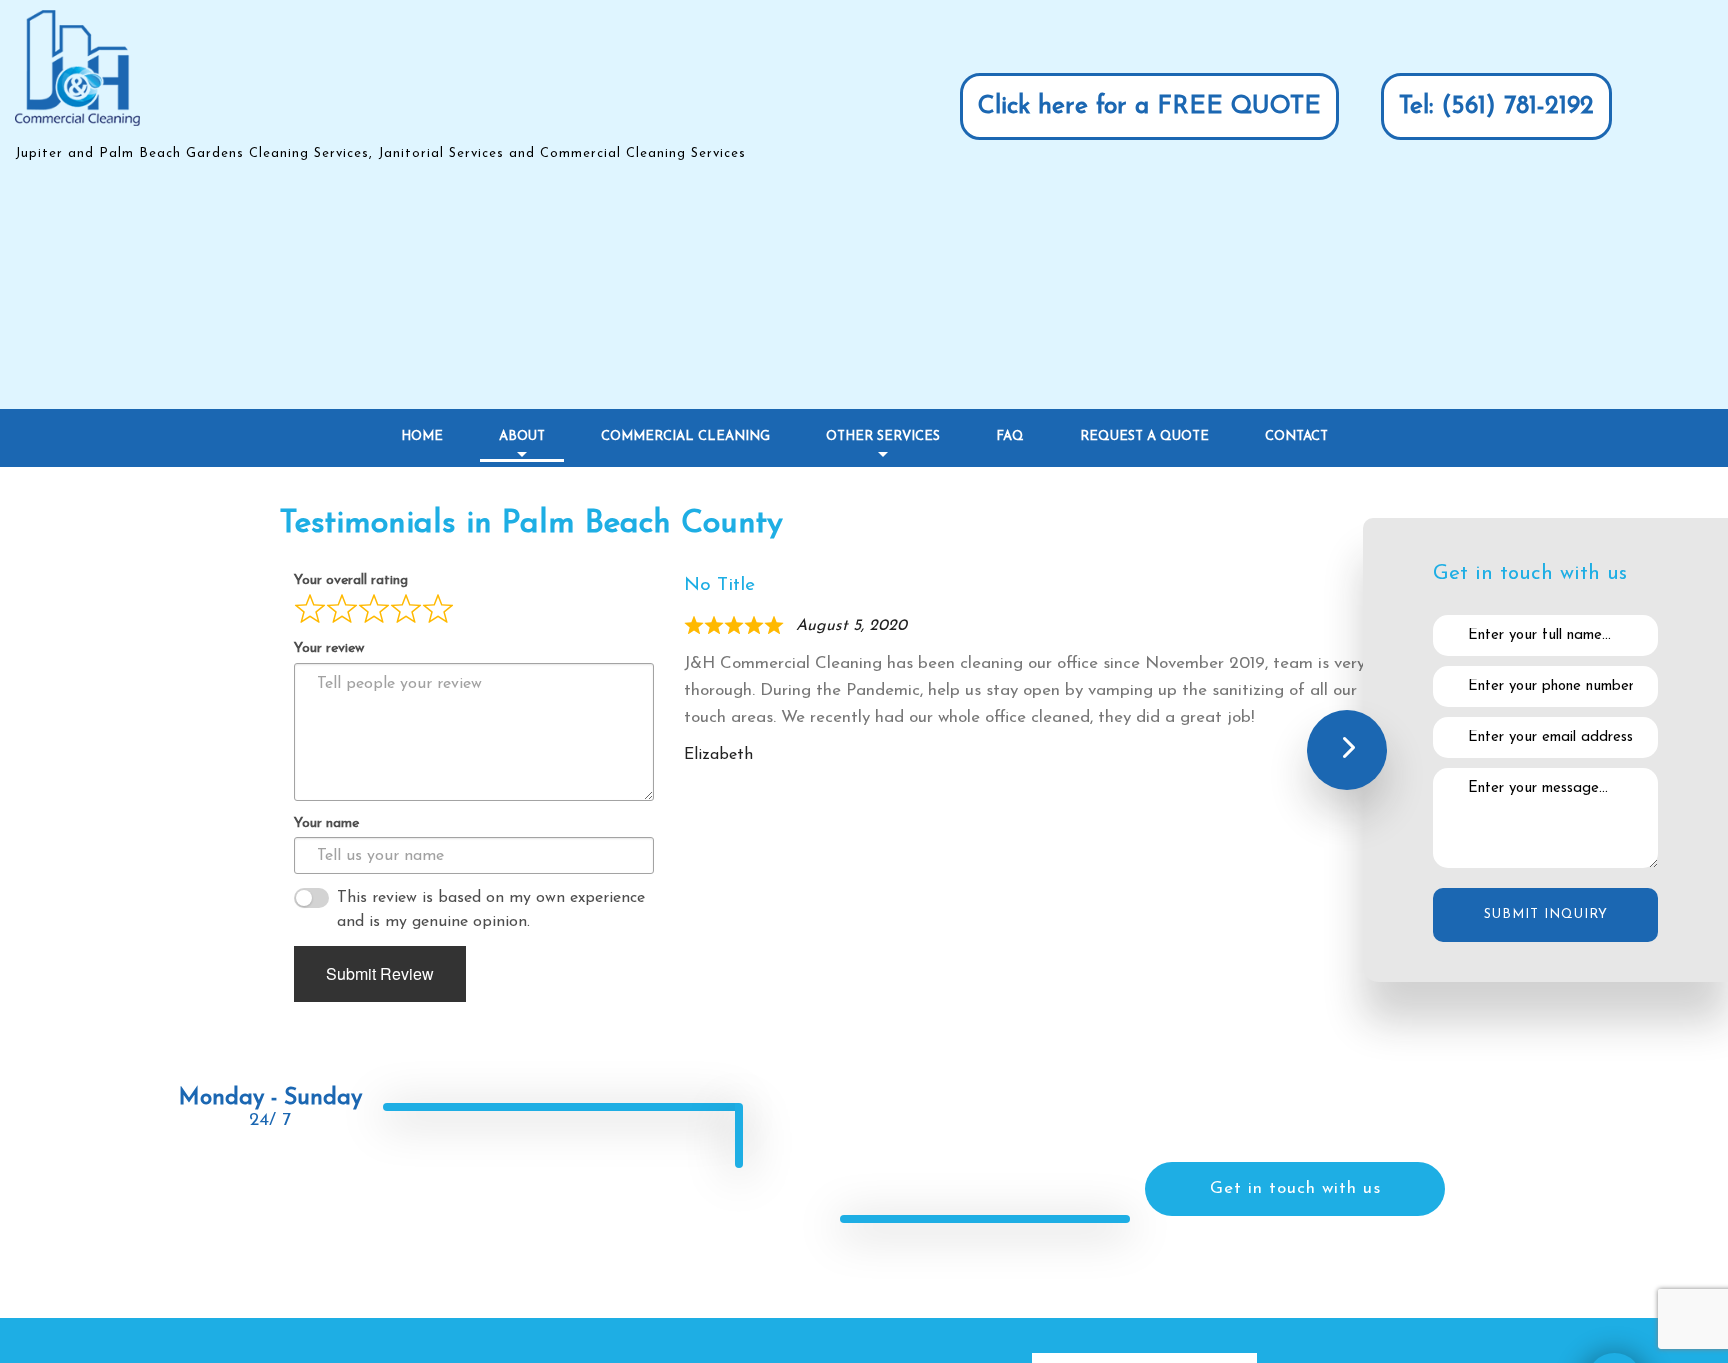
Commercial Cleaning (685, 436)
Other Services (883, 436)
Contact (1296, 436)
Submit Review (380, 973)
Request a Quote (1144, 436)
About (522, 436)
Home (422, 436)
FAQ (1010, 436)
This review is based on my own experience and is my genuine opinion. (491, 910)
